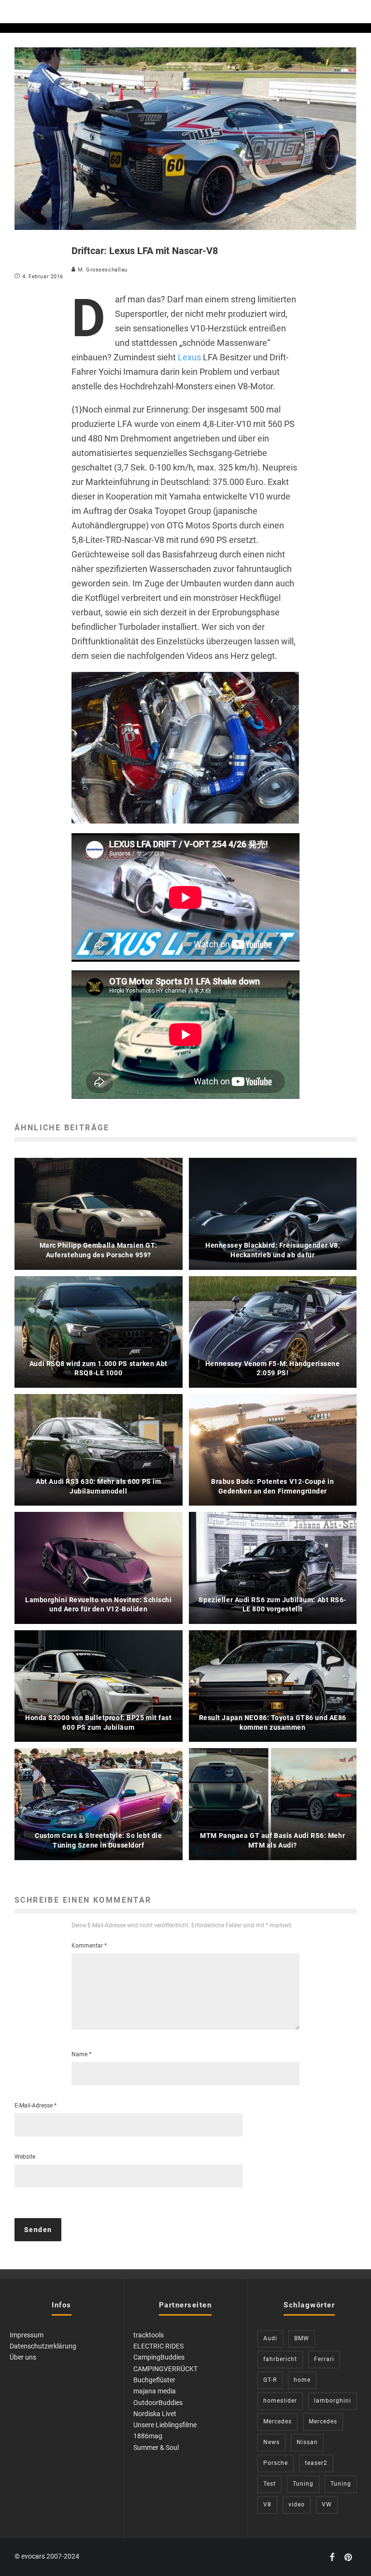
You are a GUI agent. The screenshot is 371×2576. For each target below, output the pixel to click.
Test (270, 2484)
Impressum (27, 2335)
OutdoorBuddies (158, 2403)
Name (81, 2054)
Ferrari (324, 2359)
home (302, 2380)
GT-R (270, 2380)
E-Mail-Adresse (36, 2106)
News (271, 2442)
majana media (155, 2391)
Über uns (23, 2357)
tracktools (149, 2335)
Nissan (307, 2442)
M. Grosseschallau (102, 270)
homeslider (280, 2401)
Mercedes (278, 2421)
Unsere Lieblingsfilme (165, 2425)
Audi (270, 2338)
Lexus (189, 357)
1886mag (148, 2436)
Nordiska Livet (155, 2414)
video (297, 2505)
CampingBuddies (159, 2357)
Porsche (276, 2463)
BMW (302, 2338)
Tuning (303, 2484)
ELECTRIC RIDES (158, 2346)
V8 (267, 2505)
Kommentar (89, 1946)
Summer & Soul (156, 2448)
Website (25, 2157)
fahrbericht (280, 2359)
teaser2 (316, 2463)
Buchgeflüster (154, 2380)
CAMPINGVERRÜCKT (165, 2369)
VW (327, 2505)
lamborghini (333, 2401)
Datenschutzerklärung (43, 2346)
